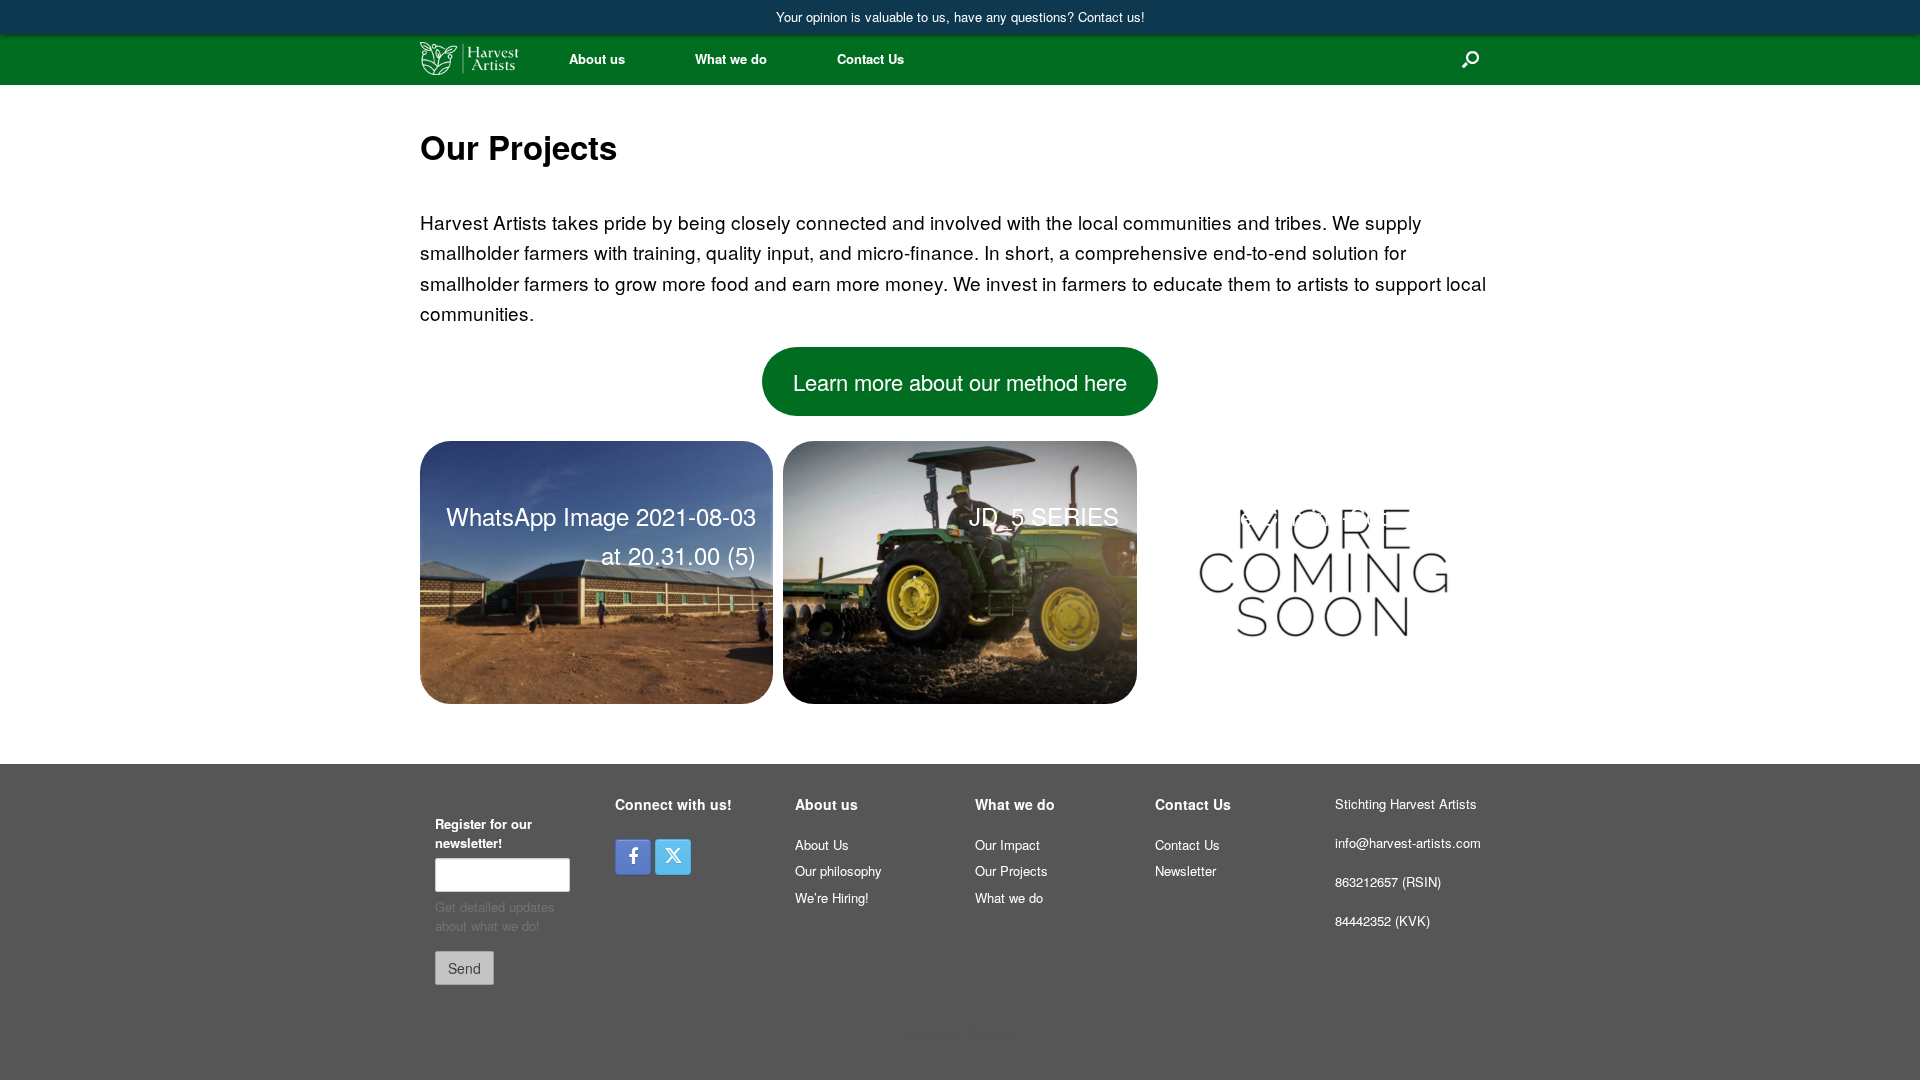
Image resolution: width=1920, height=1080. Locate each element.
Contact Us (870, 58)
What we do (731, 58)
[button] (1470, 58)
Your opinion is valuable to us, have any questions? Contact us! (960, 16)
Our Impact (1007, 844)
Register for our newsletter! (483, 833)
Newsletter (1185, 870)
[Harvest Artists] (469, 58)
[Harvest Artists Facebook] (633, 857)
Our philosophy (838, 870)
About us (597, 58)
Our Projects (1011, 870)
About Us (822, 844)
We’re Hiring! (832, 897)
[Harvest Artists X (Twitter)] (673, 857)
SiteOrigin (991, 1033)
